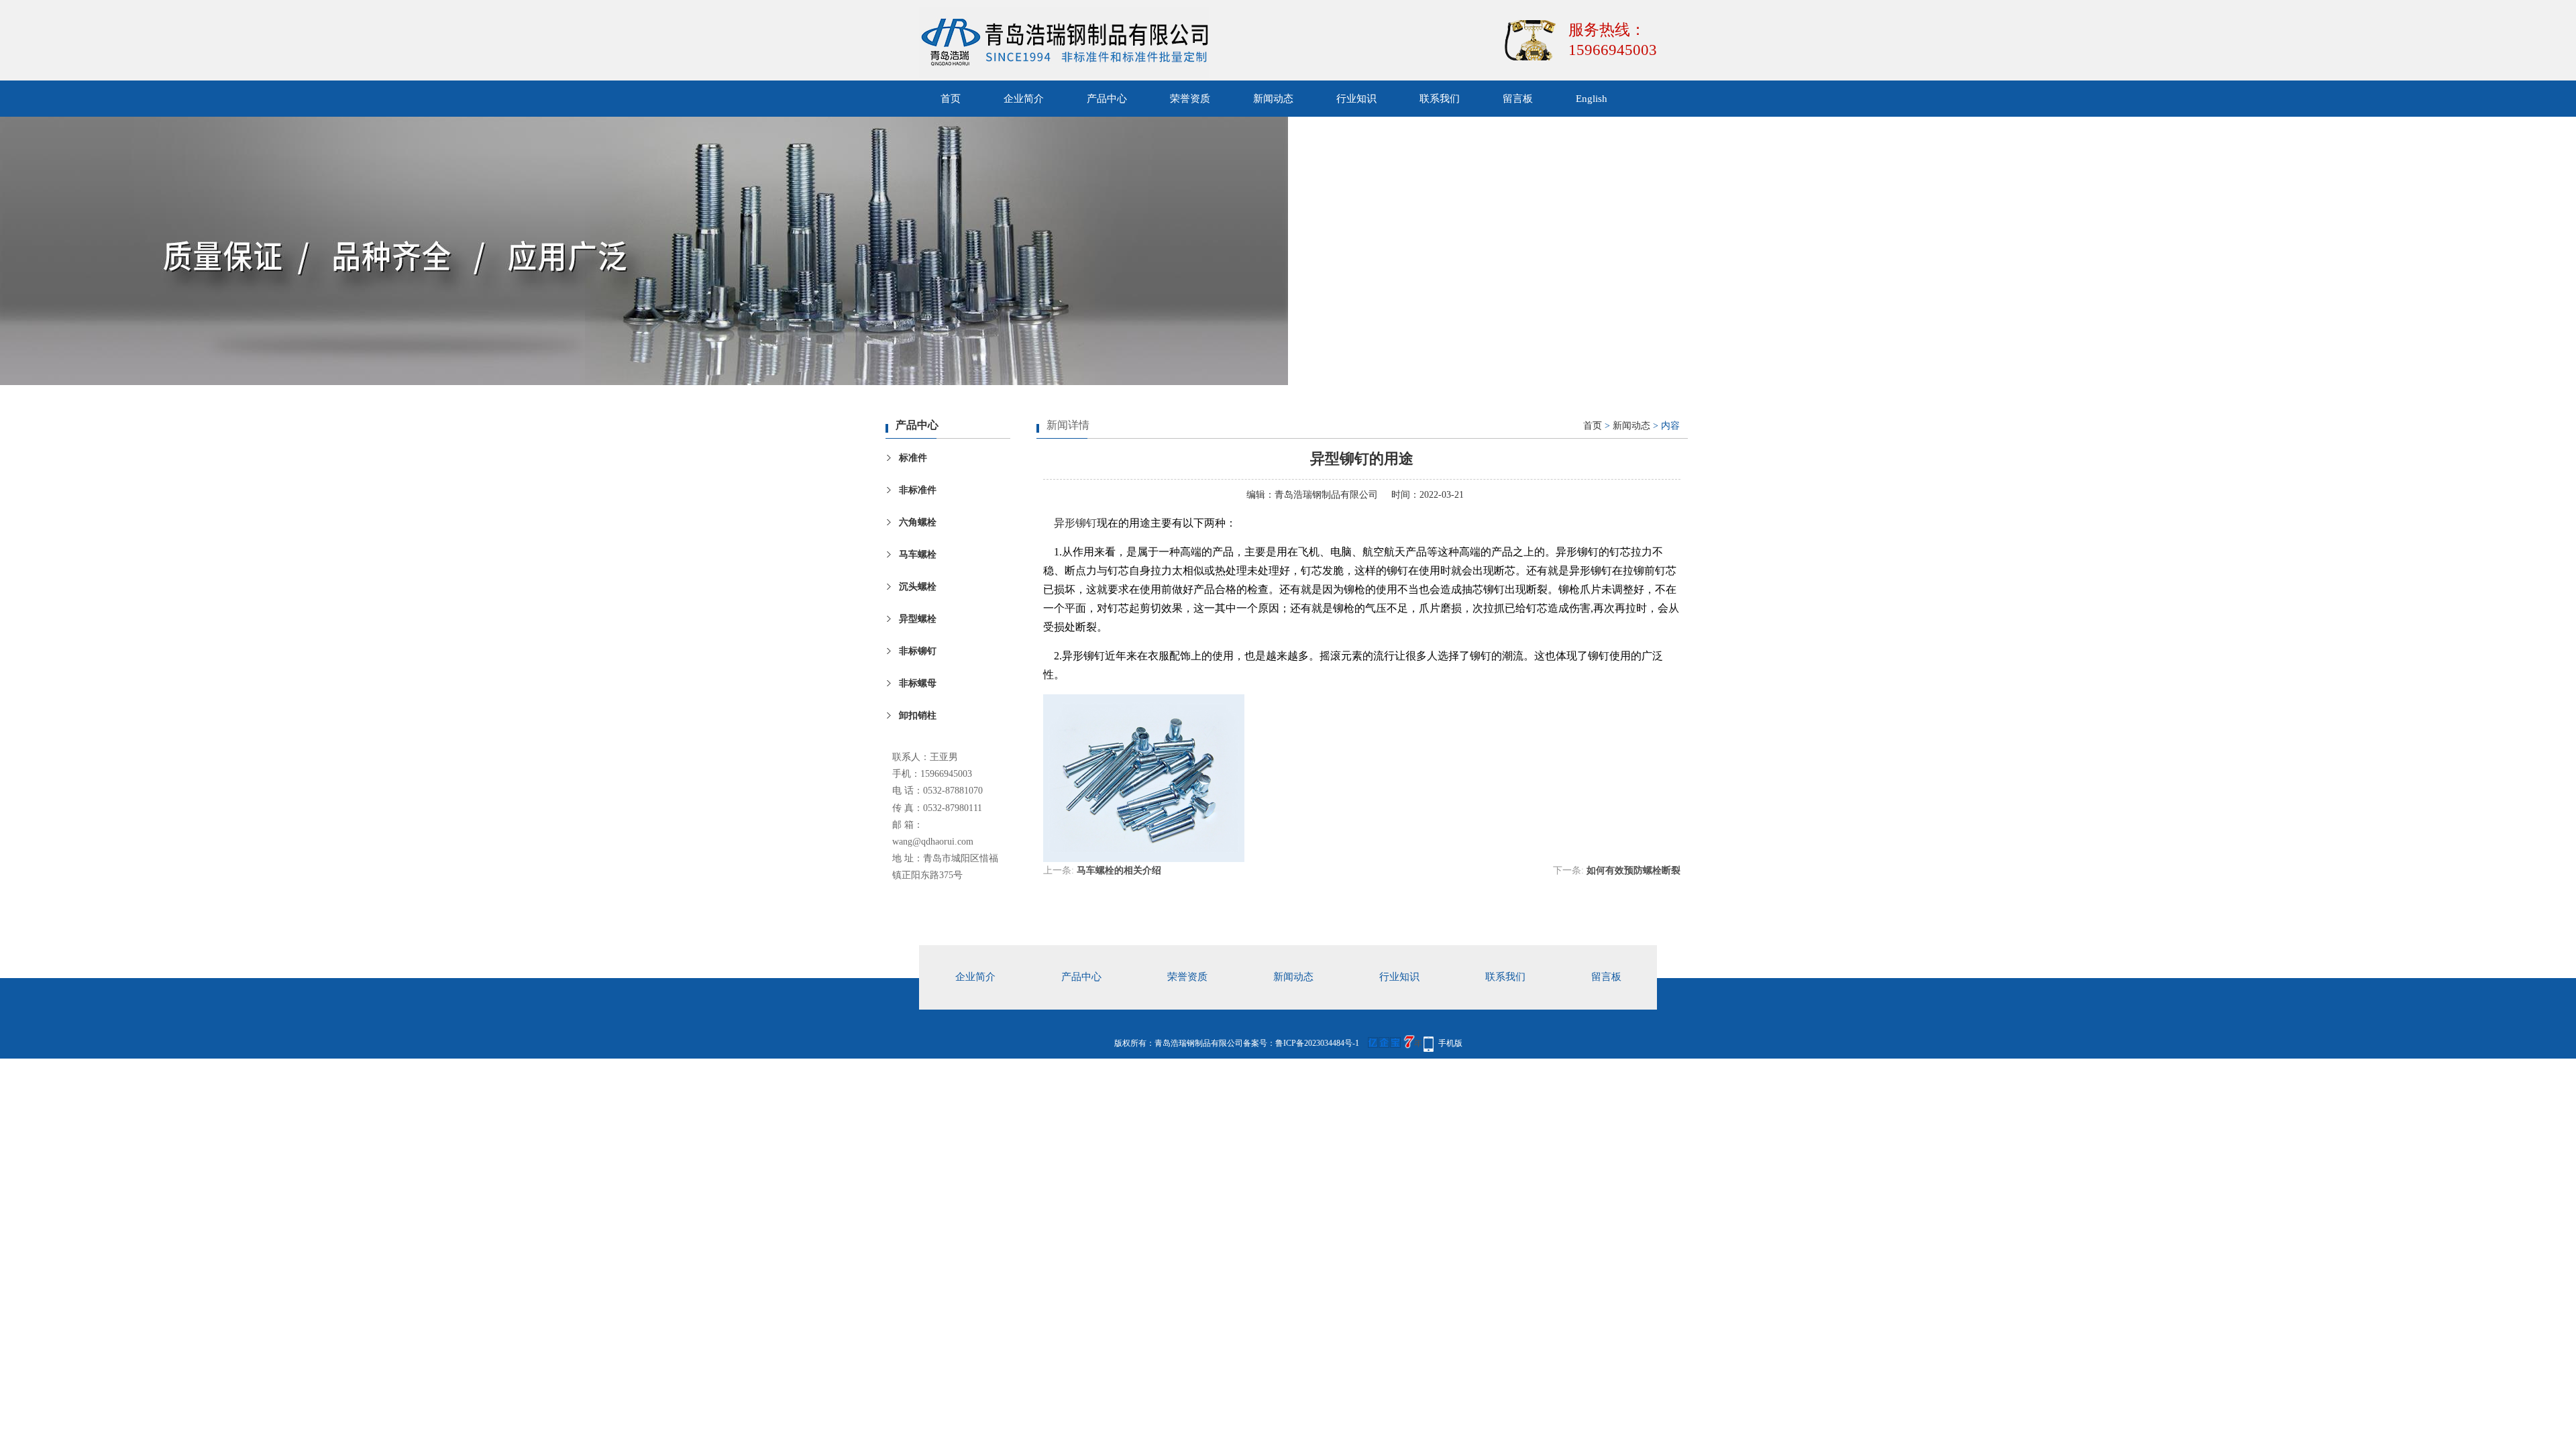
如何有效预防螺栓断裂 (1633, 870)
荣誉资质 (1190, 99)
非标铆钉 (918, 651)
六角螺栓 (918, 522)
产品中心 (1107, 99)
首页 (951, 99)
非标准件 (918, 490)
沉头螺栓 (918, 587)
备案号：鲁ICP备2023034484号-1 (1301, 1043)
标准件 (913, 458)
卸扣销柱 (918, 715)
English (1592, 99)
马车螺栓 (918, 554)
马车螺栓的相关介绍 (1119, 870)
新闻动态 (1273, 99)
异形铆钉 (1075, 523)
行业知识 (1356, 99)
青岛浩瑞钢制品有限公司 (1326, 495)
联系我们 (1440, 99)
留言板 (1518, 99)
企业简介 (1024, 99)
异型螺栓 (918, 619)
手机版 (1450, 1043)
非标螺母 (918, 683)
